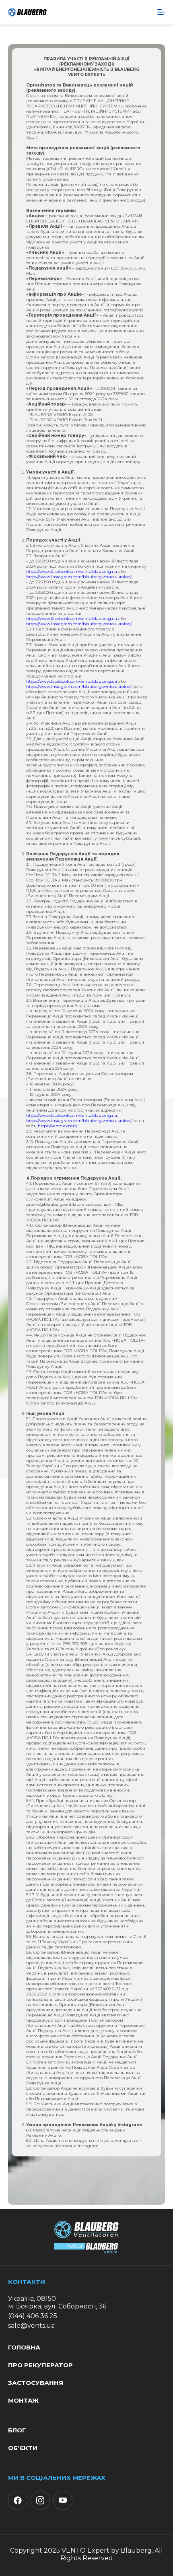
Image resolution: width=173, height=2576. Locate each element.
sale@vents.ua (31, 2326)
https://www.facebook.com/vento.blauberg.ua (72, 571)
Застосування (36, 2383)
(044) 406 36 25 (33, 2316)
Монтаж (23, 2400)
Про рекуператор (40, 2365)
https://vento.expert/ (57, 1126)
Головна (24, 2347)
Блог (17, 2430)
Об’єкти (23, 2448)
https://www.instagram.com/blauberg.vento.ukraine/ (79, 577)
